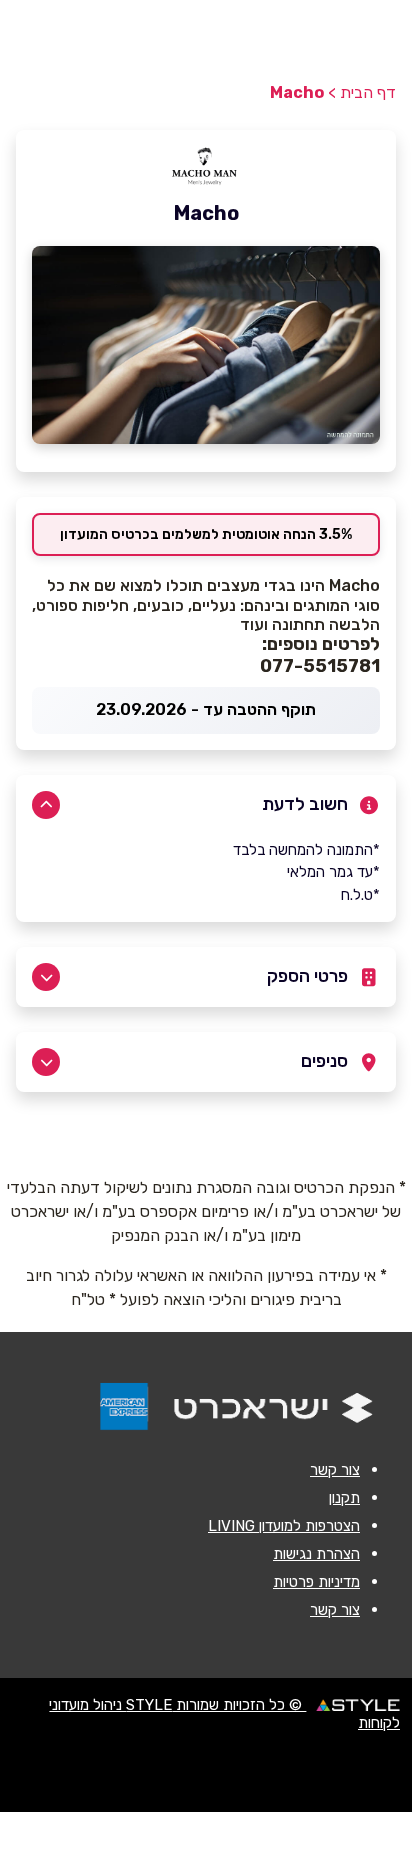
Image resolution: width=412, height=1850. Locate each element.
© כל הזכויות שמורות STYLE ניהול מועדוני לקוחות (224, 1714)
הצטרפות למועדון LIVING (284, 1526)
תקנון (344, 1498)
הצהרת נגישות (316, 1554)
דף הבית (368, 92)
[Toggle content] (46, 805)
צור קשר (335, 1470)
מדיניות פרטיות (316, 1582)
